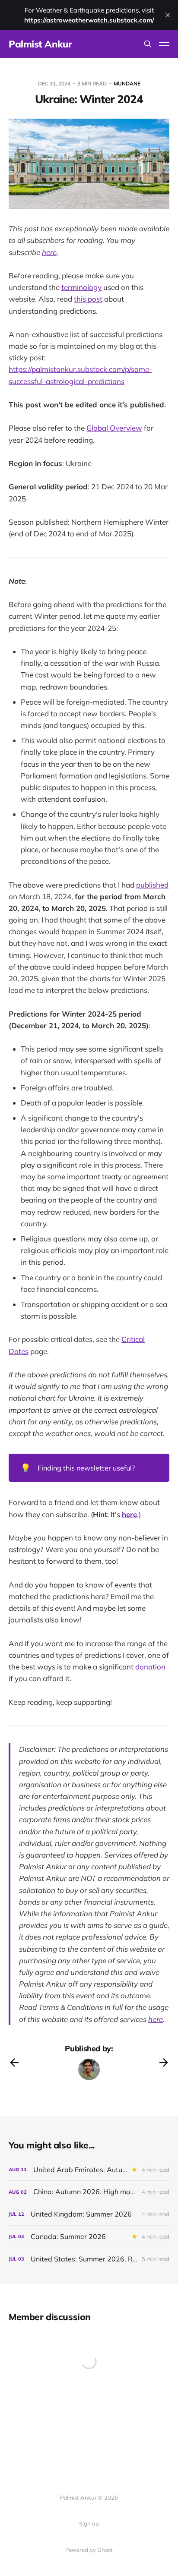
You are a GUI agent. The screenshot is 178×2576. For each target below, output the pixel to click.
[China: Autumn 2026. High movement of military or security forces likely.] (89, 2192)
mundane (127, 83)
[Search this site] (148, 44)
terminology (81, 287)
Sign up (89, 2523)
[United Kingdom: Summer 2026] (89, 2214)
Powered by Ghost (89, 2550)
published (152, 885)
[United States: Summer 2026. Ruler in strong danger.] (89, 2259)
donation (150, 1667)
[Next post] (164, 2063)
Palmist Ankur (40, 44)
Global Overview (114, 428)
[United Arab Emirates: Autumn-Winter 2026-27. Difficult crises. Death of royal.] (89, 2170)
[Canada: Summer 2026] (89, 2237)
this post (88, 299)
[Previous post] (14, 2063)
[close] (168, 15)
